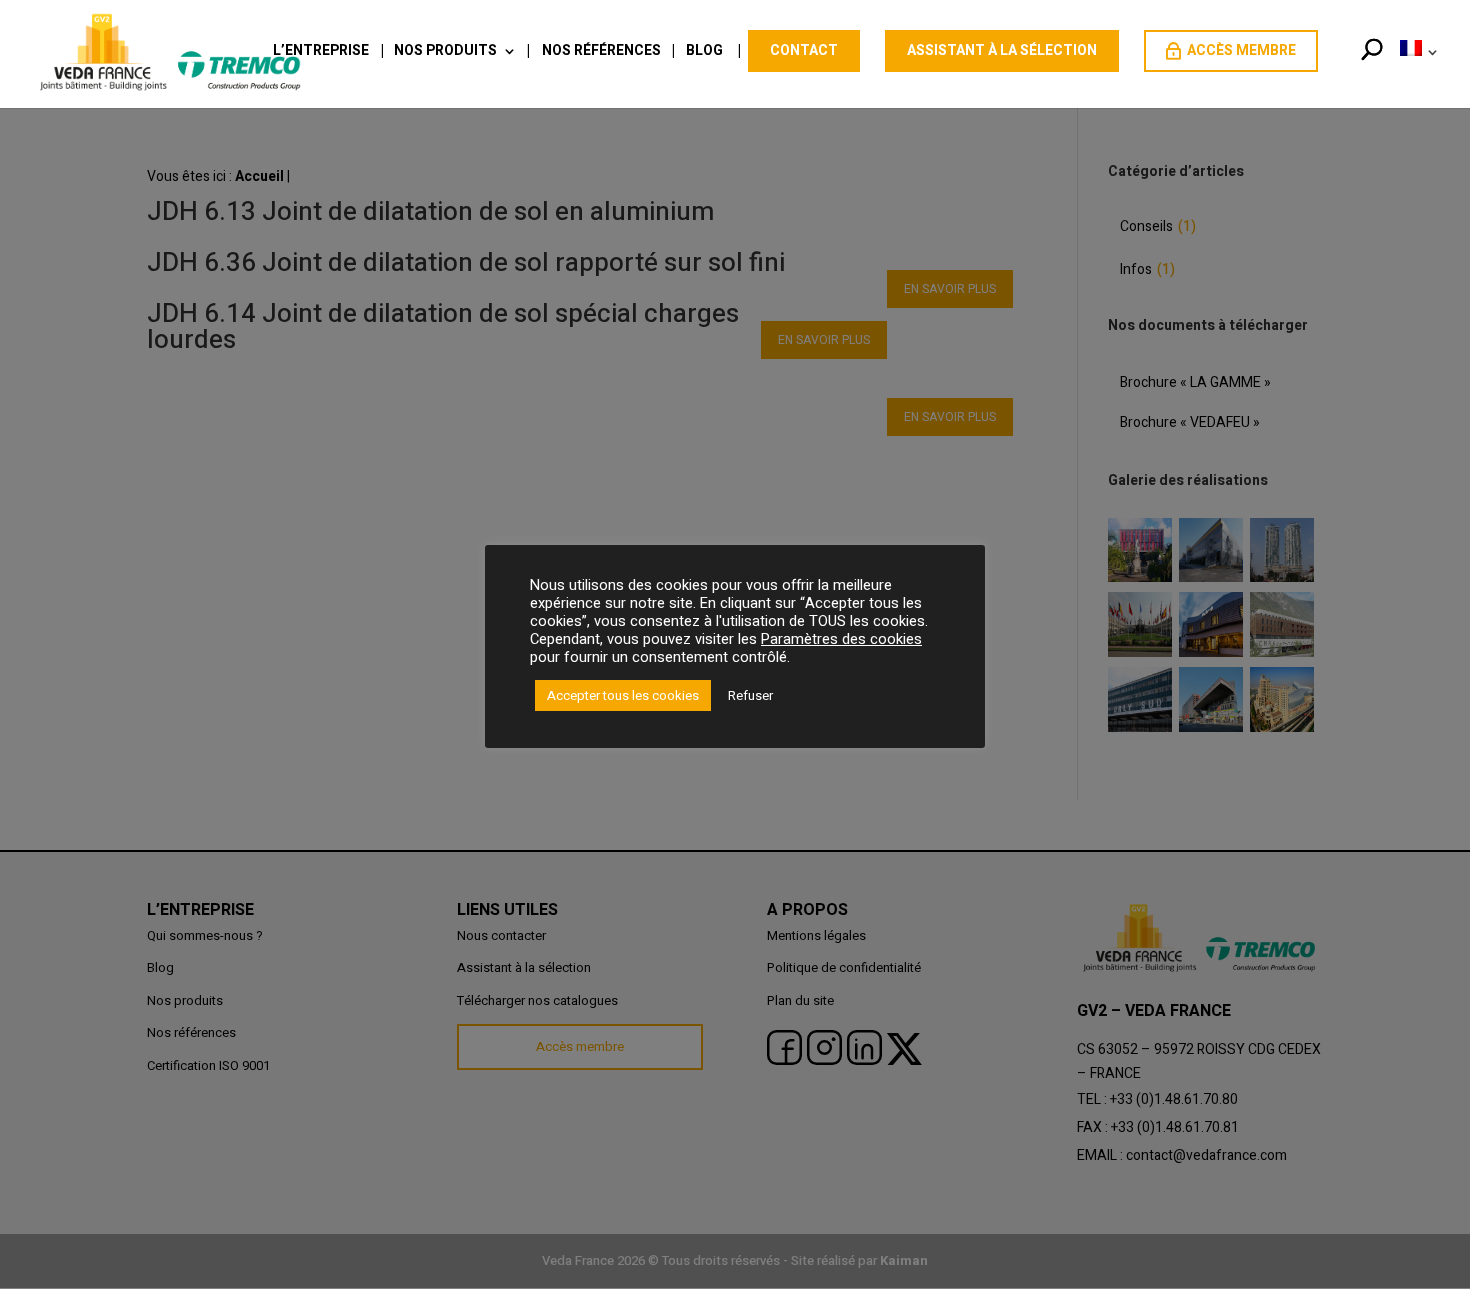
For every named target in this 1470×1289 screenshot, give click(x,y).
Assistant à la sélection (1002, 50)
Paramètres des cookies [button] (841, 639)
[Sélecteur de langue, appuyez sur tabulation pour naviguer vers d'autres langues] (1415, 73)
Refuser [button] (750, 695)
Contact (804, 50)
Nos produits (445, 52)
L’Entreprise (321, 52)
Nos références (601, 52)
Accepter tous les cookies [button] (623, 695)
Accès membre (1241, 50)
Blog (704, 52)
